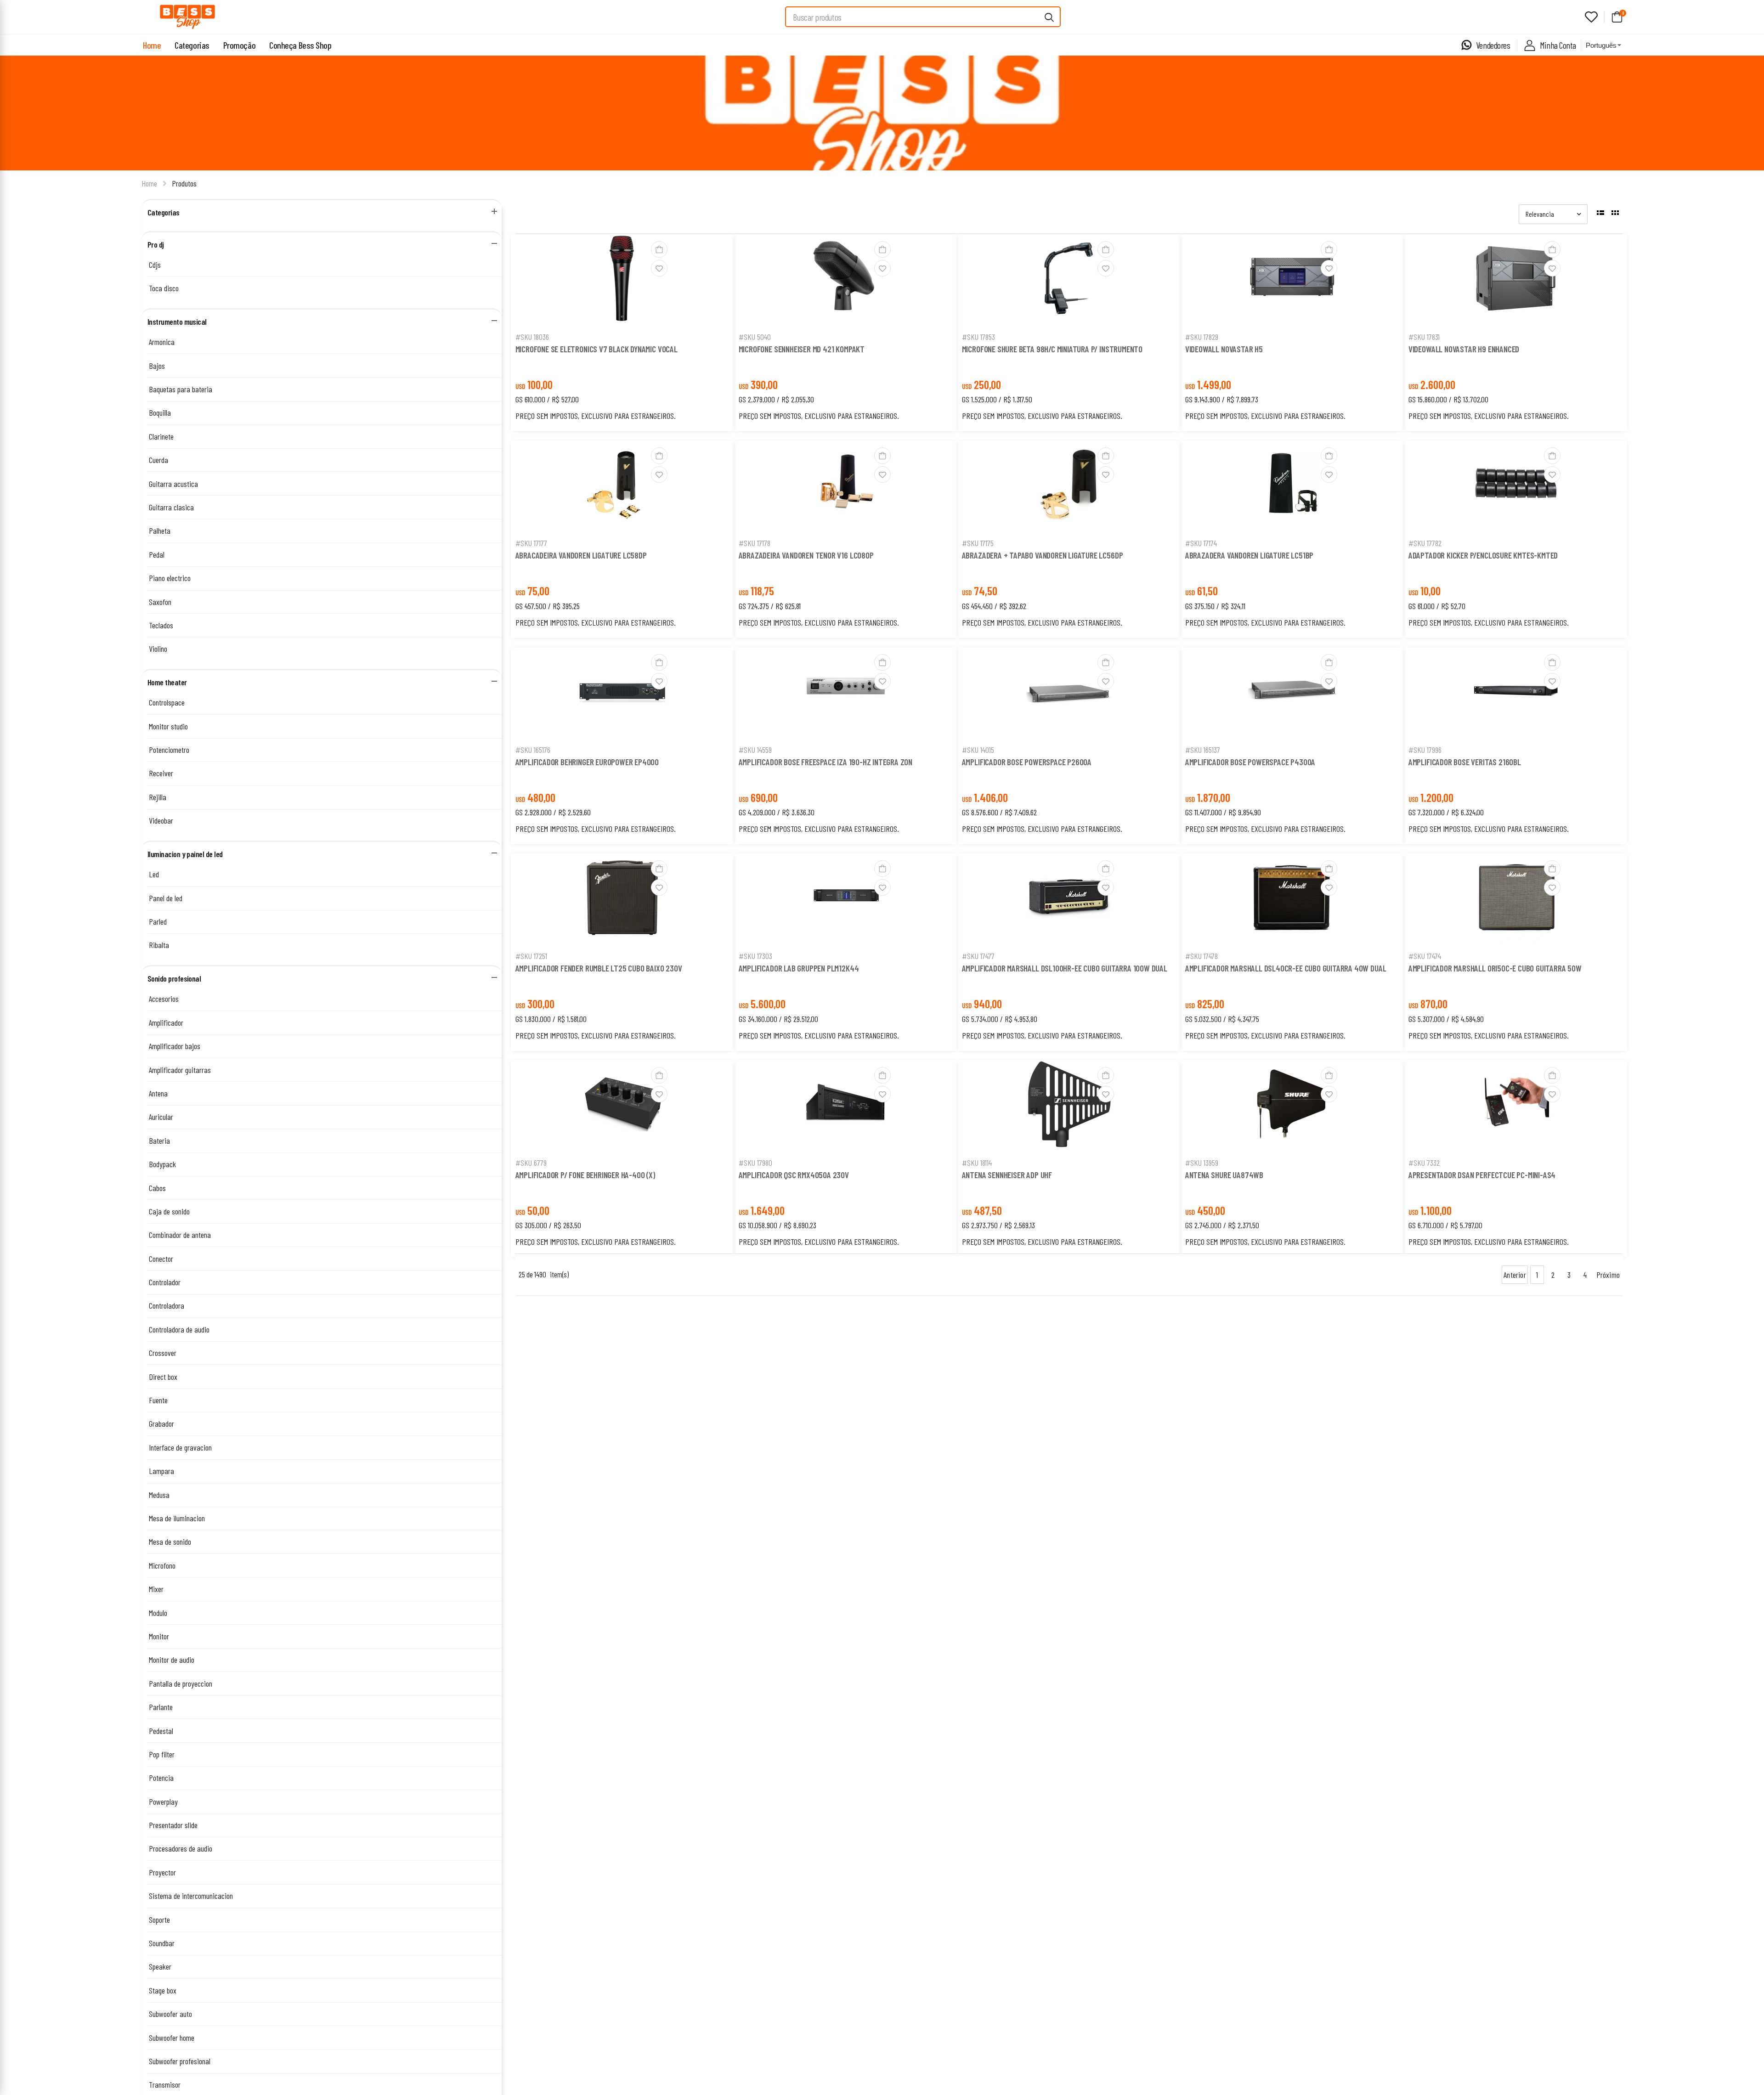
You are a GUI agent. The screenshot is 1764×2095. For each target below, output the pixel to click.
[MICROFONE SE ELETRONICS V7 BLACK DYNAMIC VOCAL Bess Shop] (622, 280)
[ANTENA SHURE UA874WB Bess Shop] (1292, 1106)
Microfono (162, 1565)
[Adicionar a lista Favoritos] (659, 268)
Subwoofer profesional (180, 2061)
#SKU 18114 (977, 1163)
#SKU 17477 (978, 956)
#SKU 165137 (1203, 750)
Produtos (184, 183)
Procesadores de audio (181, 1848)
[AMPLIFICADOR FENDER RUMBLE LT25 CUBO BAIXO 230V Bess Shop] (622, 899)
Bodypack (162, 1164)
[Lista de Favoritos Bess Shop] (1591, 17)
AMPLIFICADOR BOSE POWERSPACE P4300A (1250, 762)
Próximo (1608, 1275)
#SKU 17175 (978, 543)
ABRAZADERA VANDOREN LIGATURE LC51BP (1249, 555)
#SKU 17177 (531, 543)
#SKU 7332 (1424, 1163)
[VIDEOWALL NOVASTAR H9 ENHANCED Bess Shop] (1515, 280)
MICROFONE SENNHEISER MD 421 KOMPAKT (802, 349)
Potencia (161, 1778)
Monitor (159, 1636)
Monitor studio (168, 726)
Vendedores (1493, 45)
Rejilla (158, 797)
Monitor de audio (172, 1660)
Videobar (161, 820)
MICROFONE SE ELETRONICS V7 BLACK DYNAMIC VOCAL (596, 349)
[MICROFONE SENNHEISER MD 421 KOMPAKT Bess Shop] (846, 280)
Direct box (163, 1377)
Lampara (161, 1471)
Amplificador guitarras (180, 1070)
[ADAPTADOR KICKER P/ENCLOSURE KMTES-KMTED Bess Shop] (1515, 486)
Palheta (160, 531)
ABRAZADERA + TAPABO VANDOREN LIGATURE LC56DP (1043, 555)
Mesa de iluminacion (177, 1518)
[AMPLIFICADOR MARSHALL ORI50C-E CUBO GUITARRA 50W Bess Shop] (1515, 899)
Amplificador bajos (175, 1046)
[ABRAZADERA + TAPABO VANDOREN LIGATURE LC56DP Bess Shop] (1069, 486)
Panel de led (166, 898)
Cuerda (158, 460)
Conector (161, 1259)
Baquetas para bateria (181, 389)
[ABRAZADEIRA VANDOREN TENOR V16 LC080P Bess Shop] (846, 487)
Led (154, 874)
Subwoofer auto (170, 2014)
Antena (158, 1093)
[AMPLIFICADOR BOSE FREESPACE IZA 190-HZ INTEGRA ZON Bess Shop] (846, 693)
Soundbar (162, 1943)
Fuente (158, 1400)
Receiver (161, 773)
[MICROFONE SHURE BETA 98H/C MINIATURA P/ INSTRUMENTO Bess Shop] (1069, 280)
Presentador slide (173, 1825)
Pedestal (161, 1731)
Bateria (159, 1141)
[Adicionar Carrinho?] (659, 249)
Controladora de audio (179, 1329)
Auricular (161, 1117)
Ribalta (159, 945)
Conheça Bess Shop (300, 45)
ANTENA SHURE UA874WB (1224, 1175)
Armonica (162, 342)
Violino (158, 649)
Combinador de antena (180, 1235)
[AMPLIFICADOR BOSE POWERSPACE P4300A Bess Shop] (1292, 693)
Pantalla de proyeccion (181, 1683)
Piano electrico (170, 578)
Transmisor (165, 2084)
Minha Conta (1558, 45)
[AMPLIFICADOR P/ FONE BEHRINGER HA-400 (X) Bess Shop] (622, 1106)
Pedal (157, 554)
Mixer (156, 1589)
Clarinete (161, 436)
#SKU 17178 (755, 543)
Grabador (161, 1423)
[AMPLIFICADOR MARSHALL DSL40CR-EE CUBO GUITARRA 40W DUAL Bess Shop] (1292, 899)
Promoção (239, 45)
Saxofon (160, 602)
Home (152, 45)
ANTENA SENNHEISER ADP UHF (1007, 1175)
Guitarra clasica (171, 507)
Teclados (161, 625)
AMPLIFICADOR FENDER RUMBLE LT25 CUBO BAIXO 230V (599, 968)
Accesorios (164, 999)
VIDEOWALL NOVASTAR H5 (1224, 349)
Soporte (159, 1920)
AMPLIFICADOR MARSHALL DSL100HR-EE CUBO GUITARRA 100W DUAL (1065, 968)
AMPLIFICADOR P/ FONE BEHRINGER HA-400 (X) (585, 1175)
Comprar (622, 314)
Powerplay (163, 1801)
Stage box (163, 1990)
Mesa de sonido (170, 1542)
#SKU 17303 (755, 956)
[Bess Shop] (187, 17)
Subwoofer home (172, 2038)
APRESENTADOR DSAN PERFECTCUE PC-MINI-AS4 (1482, 1175)
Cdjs (155, 265)
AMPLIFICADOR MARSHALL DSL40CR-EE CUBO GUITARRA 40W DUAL (1286, 968)
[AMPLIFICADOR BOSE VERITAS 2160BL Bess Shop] (1515, 693)
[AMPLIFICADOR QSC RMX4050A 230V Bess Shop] (846, 1106)
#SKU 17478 (1201, 956)
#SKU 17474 (1425, 956)
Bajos (157, 366)
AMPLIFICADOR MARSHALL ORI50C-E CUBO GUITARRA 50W (1495, 968)
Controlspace (167, 702)
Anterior (1515, 1275)
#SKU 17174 (1201, 543)
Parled (158, 921)
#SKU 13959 (1202, 1163)
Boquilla (160, 412)
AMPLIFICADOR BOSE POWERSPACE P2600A (1027, 762)
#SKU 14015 (978, 750)
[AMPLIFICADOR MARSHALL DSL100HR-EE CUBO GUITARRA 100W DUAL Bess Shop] (1069, 899)
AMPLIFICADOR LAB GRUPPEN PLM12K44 (799, 968)
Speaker (160, 1966)
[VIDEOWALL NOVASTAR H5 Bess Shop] (1292, 280)
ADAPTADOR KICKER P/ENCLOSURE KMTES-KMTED (1483, 555)
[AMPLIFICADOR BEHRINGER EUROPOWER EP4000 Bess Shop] (622, 693)
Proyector (162, 1872)
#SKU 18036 (532, 337)
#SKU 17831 (1424, 337)
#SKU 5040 (755, 337)
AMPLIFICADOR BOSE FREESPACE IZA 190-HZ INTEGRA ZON (826, 762)
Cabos (157, 1188)
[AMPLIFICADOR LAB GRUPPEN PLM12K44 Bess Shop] (846, 900)
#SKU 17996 (1425, 750)
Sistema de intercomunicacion (191, 1896)
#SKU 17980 (755, 1163)
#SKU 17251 (531, 956)
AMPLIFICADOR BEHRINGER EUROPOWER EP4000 (587, 762)
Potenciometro (169, 750)
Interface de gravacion (180, 1447)
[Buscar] (1050, 17)
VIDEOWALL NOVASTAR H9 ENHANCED (1464, 349)
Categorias (192, 45)
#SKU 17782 (1425, 543)
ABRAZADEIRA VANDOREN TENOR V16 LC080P (806, 555)
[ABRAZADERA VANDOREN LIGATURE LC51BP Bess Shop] (1292, 486)
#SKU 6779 (531, 1163)
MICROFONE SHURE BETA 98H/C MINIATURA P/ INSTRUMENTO (1052, 349)
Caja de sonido (169, 1211)
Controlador (165, 1282)
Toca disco (164, 288)
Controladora (167, 1305)
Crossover (163, 1353)
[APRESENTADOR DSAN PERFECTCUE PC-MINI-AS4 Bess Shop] (1515, 1106)
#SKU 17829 (1202, 337)
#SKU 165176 (533, 750)
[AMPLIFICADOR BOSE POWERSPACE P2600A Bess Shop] (1069, 693)
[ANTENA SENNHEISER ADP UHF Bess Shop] (1069, 1106)
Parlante (161, 1707)
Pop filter (162, 1754)
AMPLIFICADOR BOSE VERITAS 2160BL (1465, 762)
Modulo (158, 1613)
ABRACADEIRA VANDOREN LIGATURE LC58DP (581, 555)
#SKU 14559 (755, 750)
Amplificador (166, 1022)
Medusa (159, 1495)
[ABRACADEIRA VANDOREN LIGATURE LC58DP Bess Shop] (622, 486)
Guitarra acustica (173, 484)
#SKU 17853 (978, 337)
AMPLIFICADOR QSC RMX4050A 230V (794, 1175)
